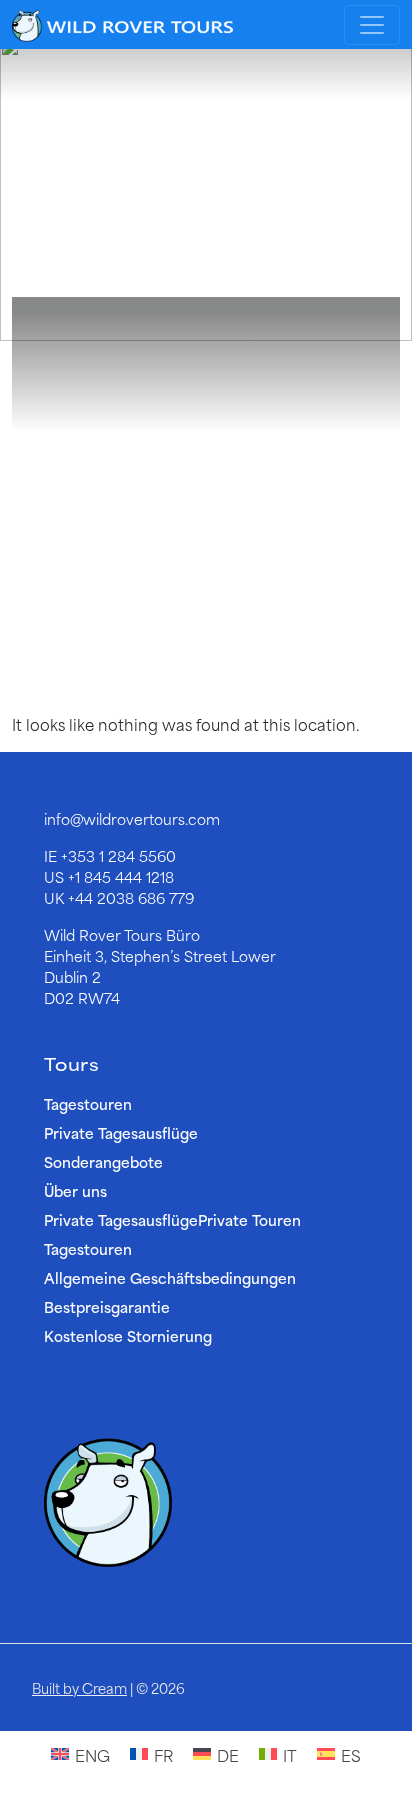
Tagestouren (88, 1103)
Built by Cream (79, 1687)
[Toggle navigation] (372, 25)
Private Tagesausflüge (121, 1132)
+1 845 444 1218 (121, 876)
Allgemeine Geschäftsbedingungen (170, 1277)
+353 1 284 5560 (118, 855)
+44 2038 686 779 (131, 897)
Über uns (75, 1190)
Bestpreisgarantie (107, 1306)
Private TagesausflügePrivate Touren (172, 1219)
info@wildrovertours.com (132, 818)
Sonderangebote (103, 1161)
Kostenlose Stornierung (128, 1335)
